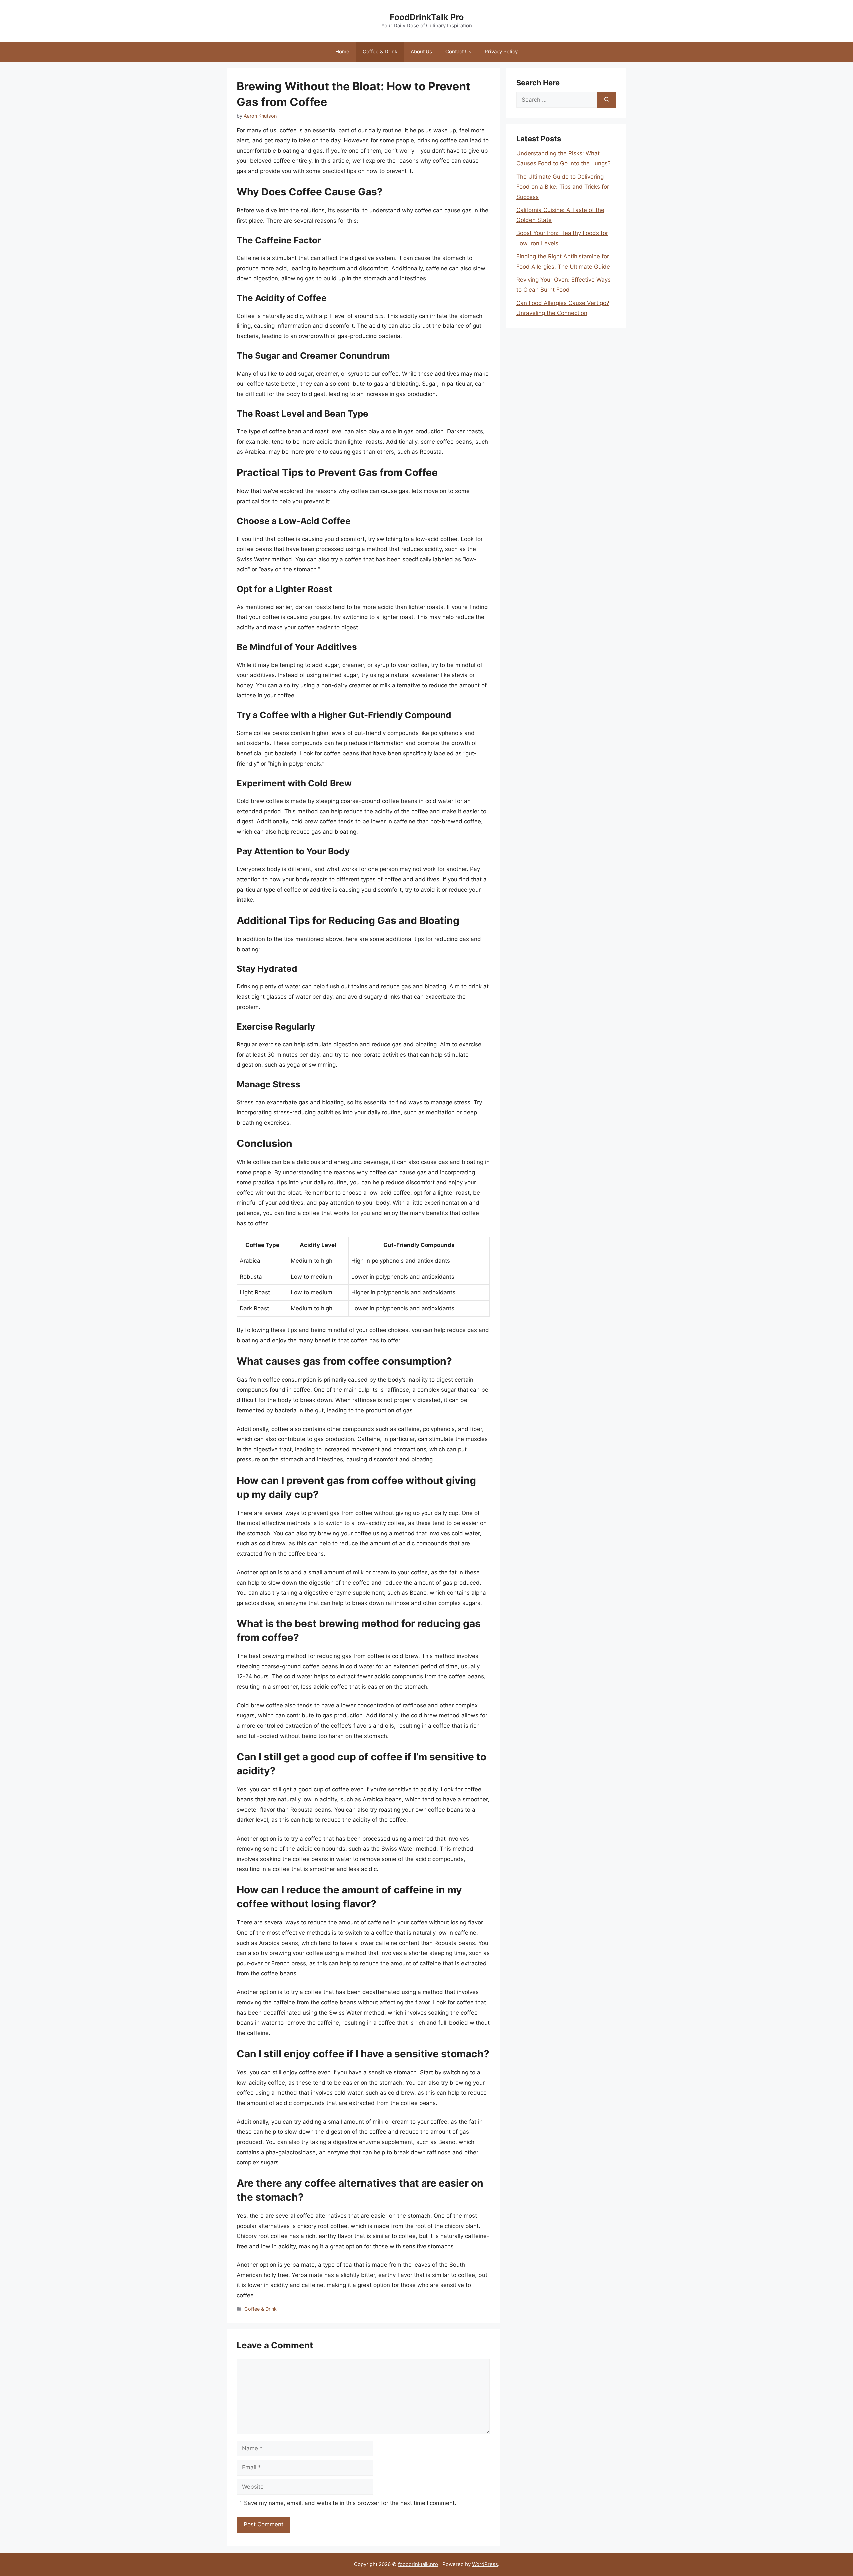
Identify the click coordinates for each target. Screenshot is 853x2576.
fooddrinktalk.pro (418, 2564)
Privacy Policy (501, 51)
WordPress (485, 2564)
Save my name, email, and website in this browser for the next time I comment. (350, 2503)
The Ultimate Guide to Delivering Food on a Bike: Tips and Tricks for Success (563, 187)
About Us (421, 51)
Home (342, 51)
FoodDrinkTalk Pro (427, 17)
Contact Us (458, 51)
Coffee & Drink (380, 51)
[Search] (607, 100)
